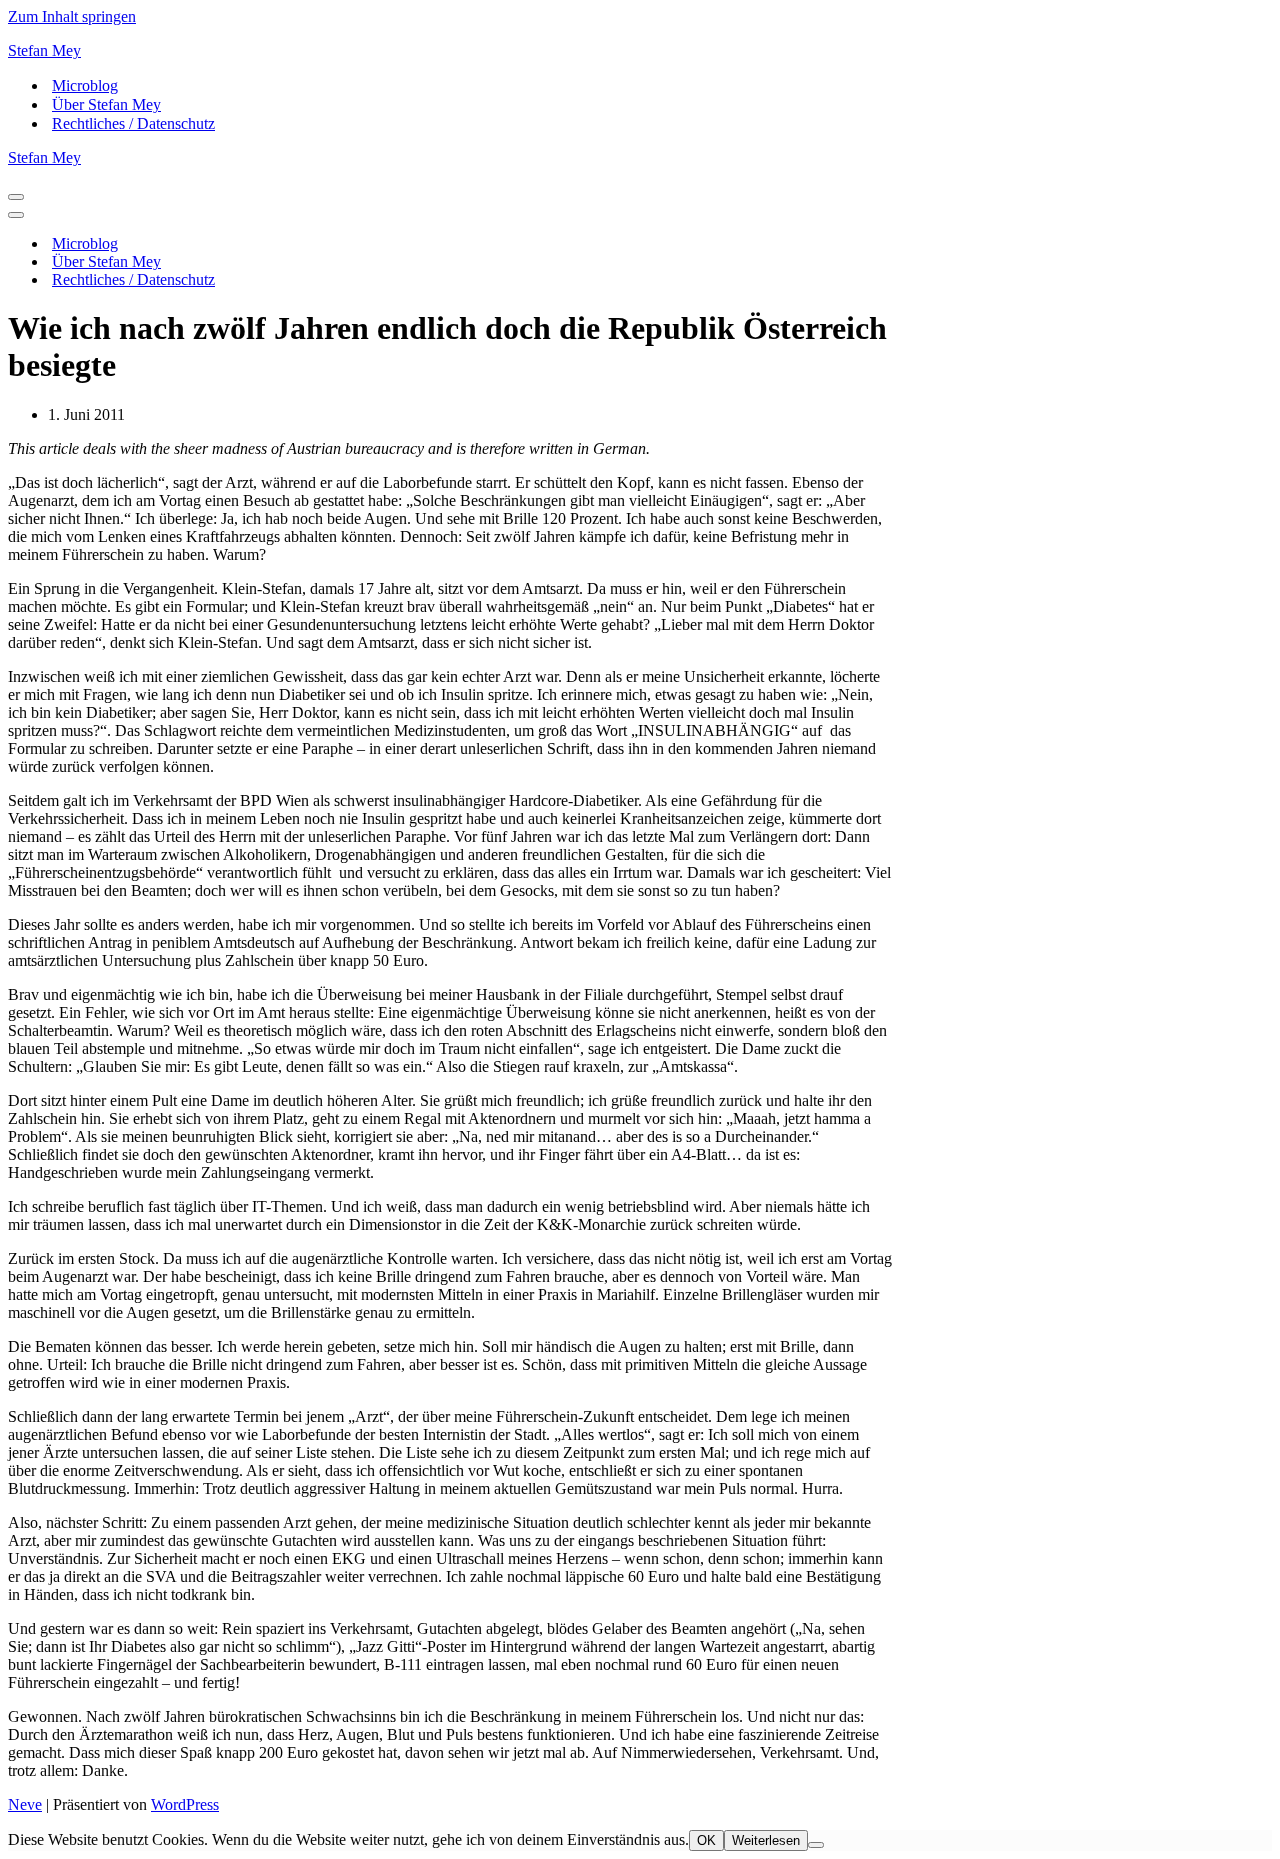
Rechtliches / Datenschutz (133, 123)
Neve (25, 1804)
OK (706, 1840)
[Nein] (816, 1845)
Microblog (85, 85)
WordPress (185, 1804)
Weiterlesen (766, 1840)
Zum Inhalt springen (72, 16)
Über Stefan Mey (106, 104)
